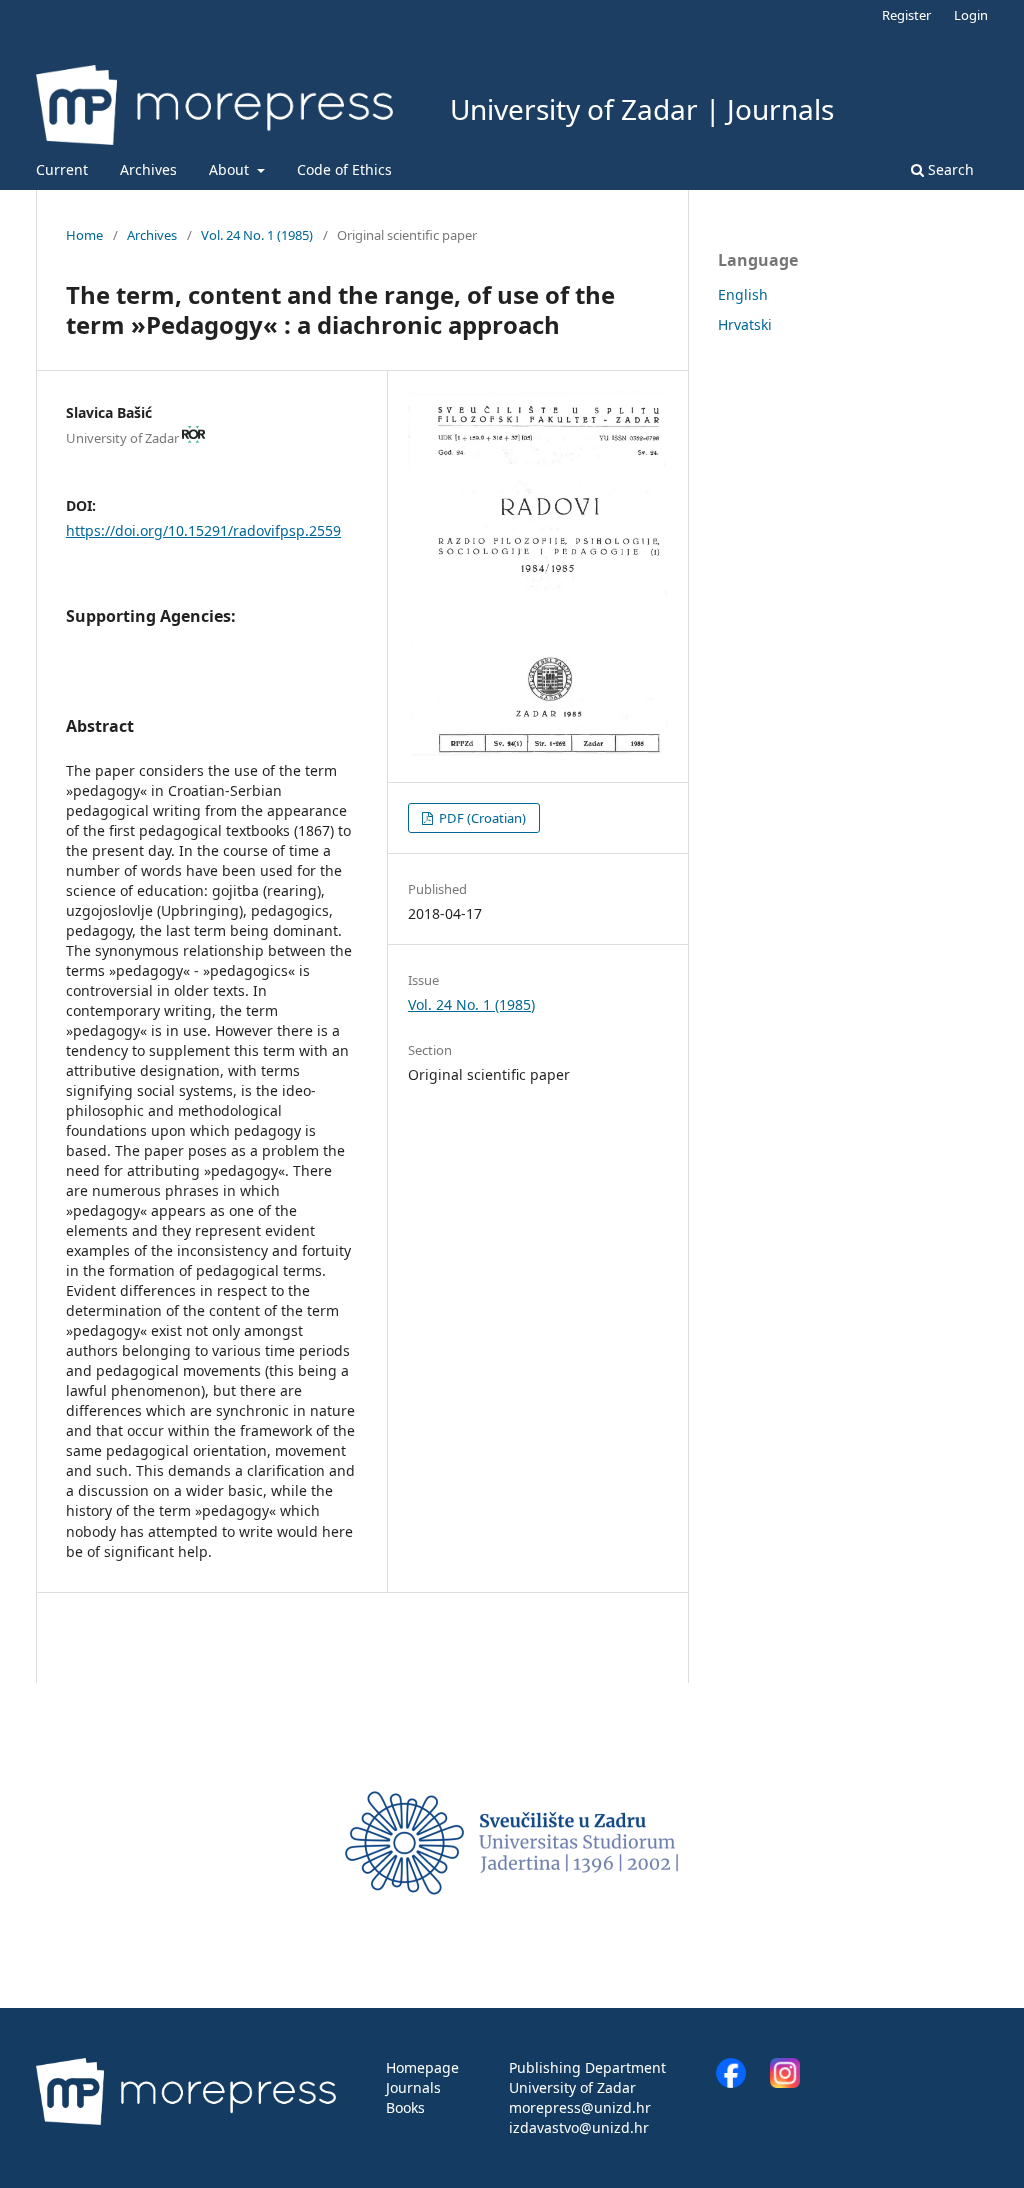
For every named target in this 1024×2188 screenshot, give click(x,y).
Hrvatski (745, 324)
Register (906, 15)
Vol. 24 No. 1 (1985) (257, 235)
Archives (148, 169)
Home (84, 235)
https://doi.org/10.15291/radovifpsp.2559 (203, 530)
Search (949, 169)
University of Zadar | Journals (642, 109)
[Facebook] (741, 2082)
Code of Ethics (344, 169)
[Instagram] (785, 2082)
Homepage (422, 2067)
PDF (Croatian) (481, 818)
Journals (413, 2087)
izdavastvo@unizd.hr (579, 2127)
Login (971, 15)
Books (405, 2107)
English (743, 294)
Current (62, 169)
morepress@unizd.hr (580, 2107)
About (231, 169)
